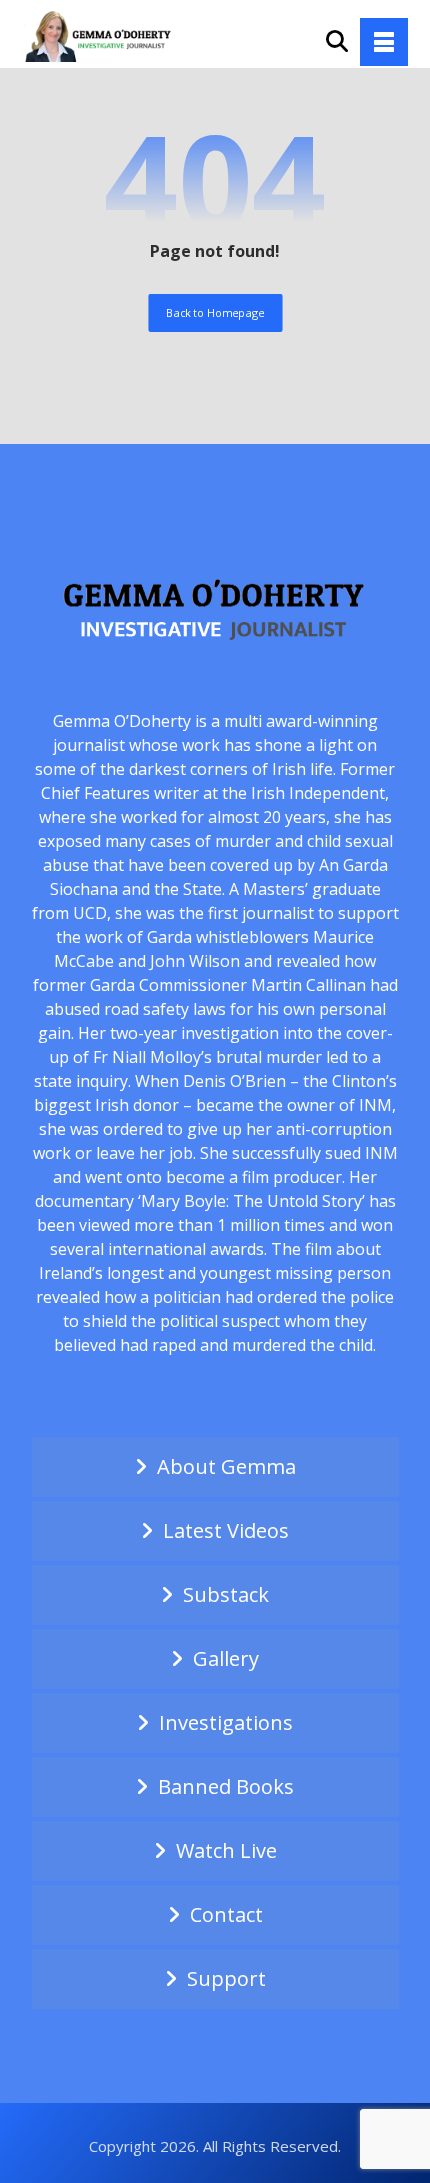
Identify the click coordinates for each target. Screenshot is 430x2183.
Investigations (226, 1722)
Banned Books (226, 1786)
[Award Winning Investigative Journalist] (102, 35)
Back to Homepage (215, 312)
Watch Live (226, 1850)
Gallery (226, 1658)
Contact (226, 1914)
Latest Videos (226, 1530)
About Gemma (226, 1466)
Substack (226, 1594)
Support (226, 1978)
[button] (384, 42)
